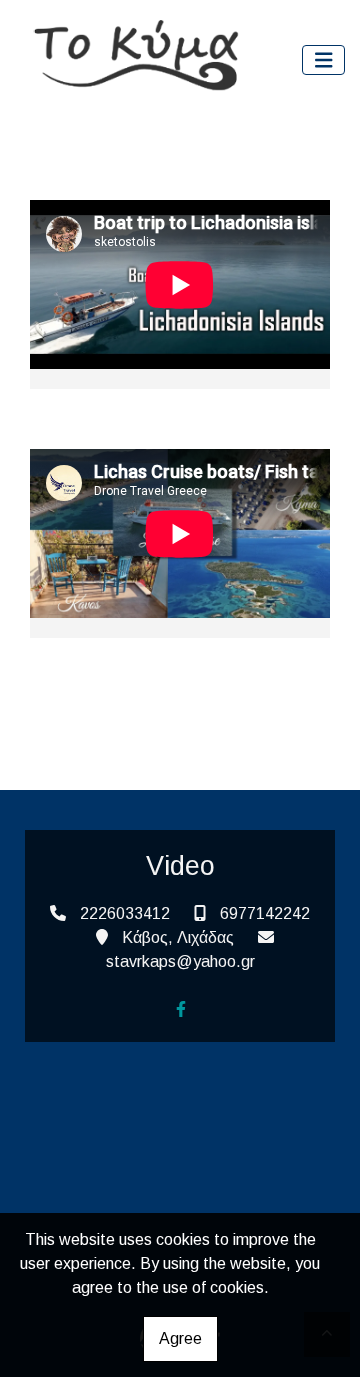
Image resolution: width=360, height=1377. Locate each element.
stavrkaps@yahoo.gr (180, 961)
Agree (180, 1338)
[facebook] (181, 1009)
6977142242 (265, 913)
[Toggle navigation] (324, 60)
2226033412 (125, 913)
